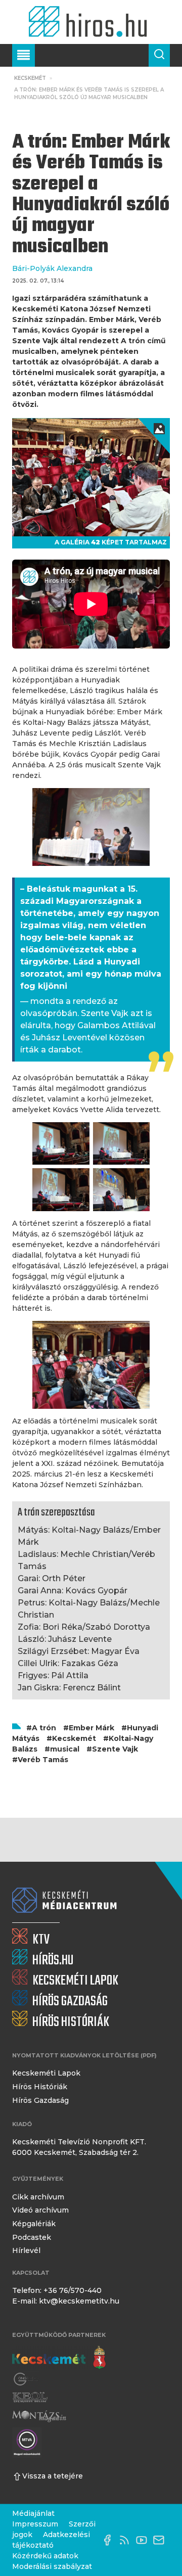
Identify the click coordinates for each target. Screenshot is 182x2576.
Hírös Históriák (40, 2087)
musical (65, 1749)
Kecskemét (30, 78)
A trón (44, 1728)
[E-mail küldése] (161, 2540)
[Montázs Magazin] (39, 2416)
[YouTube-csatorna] (144, 2540)
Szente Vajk (115, 1749)
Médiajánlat (33, 2513)
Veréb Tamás (43, 1760)
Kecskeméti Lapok (46, 2073)
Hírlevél (26, 2250)
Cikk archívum (38, 2197)
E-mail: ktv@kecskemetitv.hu (66, 2301)
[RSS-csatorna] (127, 2540)
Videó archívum (40, 2210)
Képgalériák (34, 2224)
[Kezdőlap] (91, 22)
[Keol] (30, 2398)
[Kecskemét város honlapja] (59, 2358)
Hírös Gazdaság (40, 2100)
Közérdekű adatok (45, 2556)
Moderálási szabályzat (52, 2566)
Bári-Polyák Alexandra (52, 268)
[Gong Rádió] (26, 2379)
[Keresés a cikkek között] (159, 55)
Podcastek (32, 2237)
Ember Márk (92, 1728)
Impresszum (35, 2524)
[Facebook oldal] (110, 2540)
